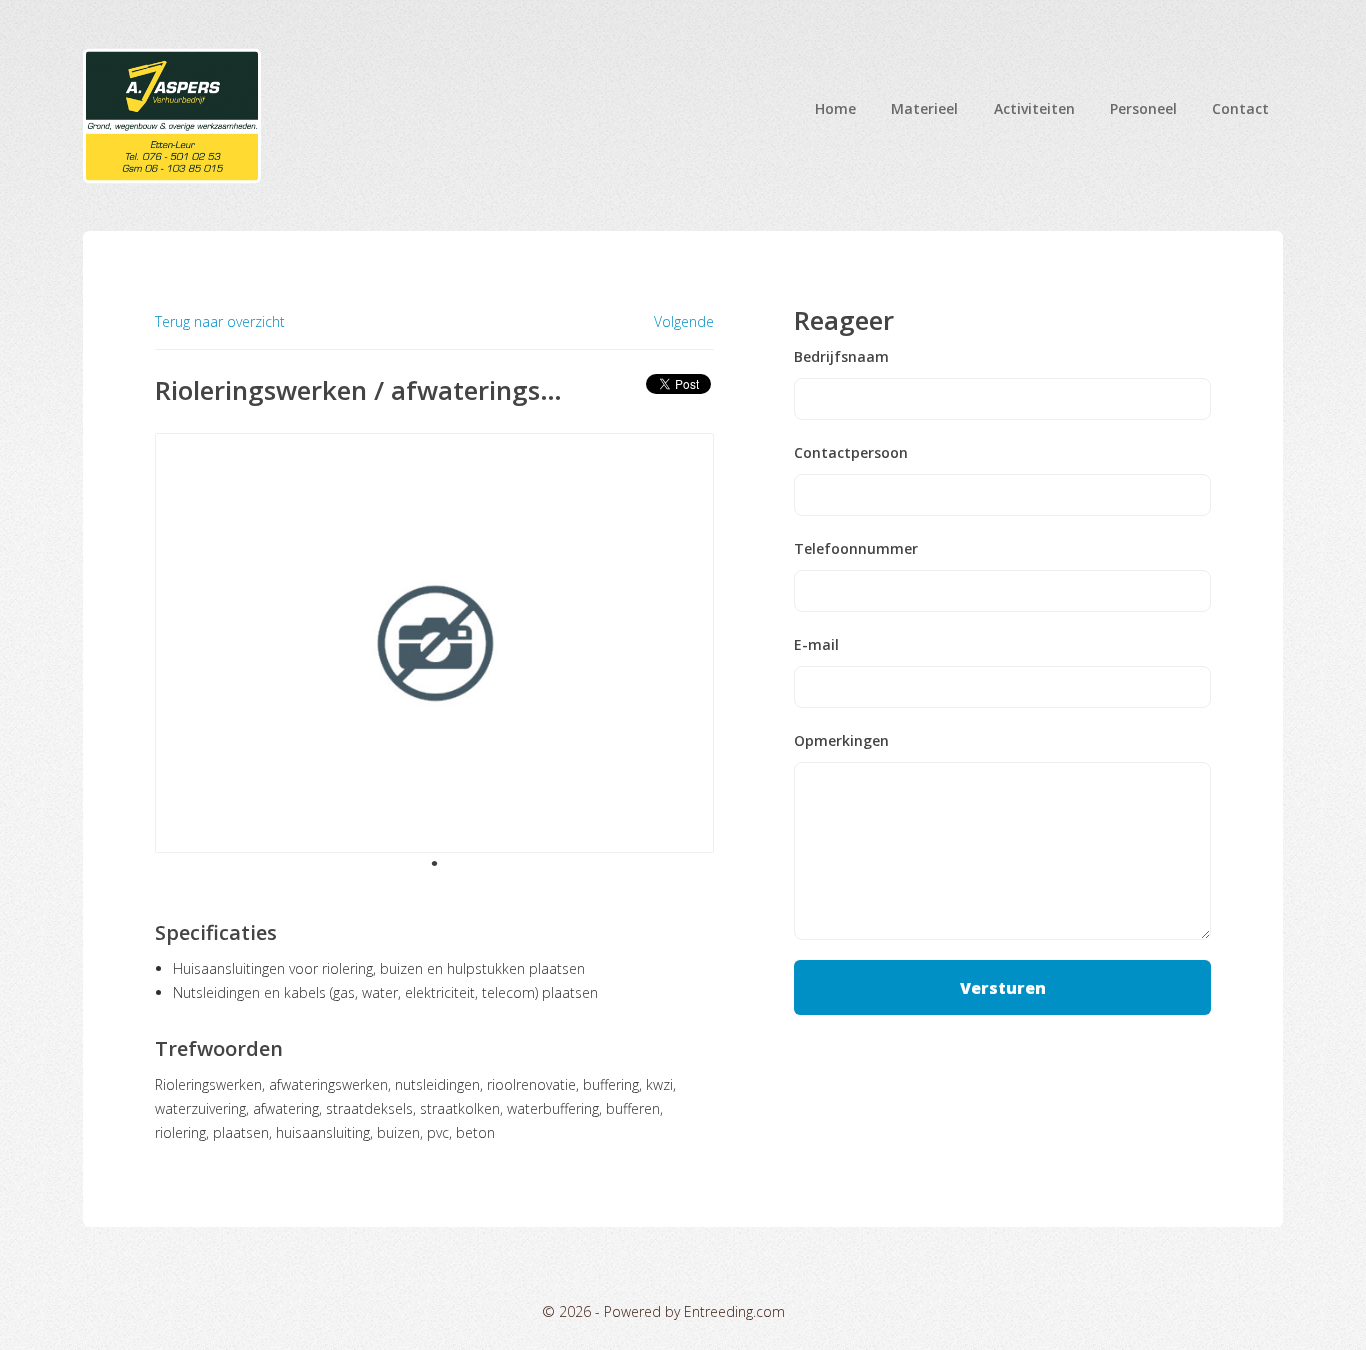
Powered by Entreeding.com (694, 1311)
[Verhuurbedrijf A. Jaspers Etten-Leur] (172, 115)
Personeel (1143, 108)
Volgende (684, 322)
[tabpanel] (435, 643)
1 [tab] (435, 863)
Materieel (924, 108)
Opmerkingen (841, 741)
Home (835, 108)
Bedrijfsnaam (841, 357)
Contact (1240, 108)
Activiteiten (1034, 108)
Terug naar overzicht (220, 321)
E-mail (816, 645)
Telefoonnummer (856, 549)
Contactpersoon (851, 453)
